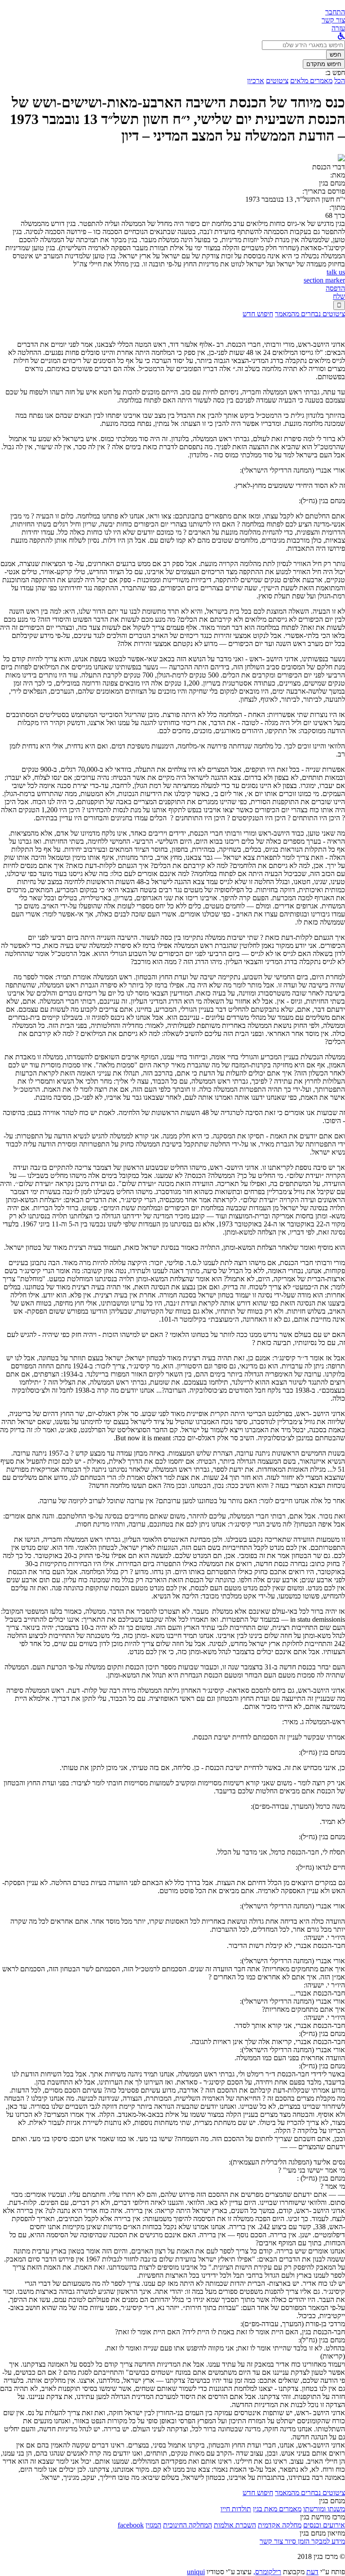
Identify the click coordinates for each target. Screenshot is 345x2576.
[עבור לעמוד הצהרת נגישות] (341, 36)
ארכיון (256, 81)
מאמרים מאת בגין (277, 2509)
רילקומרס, (267, 2572)
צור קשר (271, 2541)
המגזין (153, 2525)
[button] (335, 12)
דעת (312, 2572)
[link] (333, 20)
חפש (336, 55)
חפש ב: (335, 73)
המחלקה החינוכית (188, 2525)
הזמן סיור (296, 2541)
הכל (340, 81)
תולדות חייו (236, 2509)
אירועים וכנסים (324, 2525)
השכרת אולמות (235, 2525)
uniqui (196, 2572)
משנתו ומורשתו (324, 2509)
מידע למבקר (327, 2541)
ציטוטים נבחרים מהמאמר (310, 314)
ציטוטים (277, 81)
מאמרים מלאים (311, 81)
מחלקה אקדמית (280, 2525)
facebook (131, 2525)
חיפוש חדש (258, 314)
